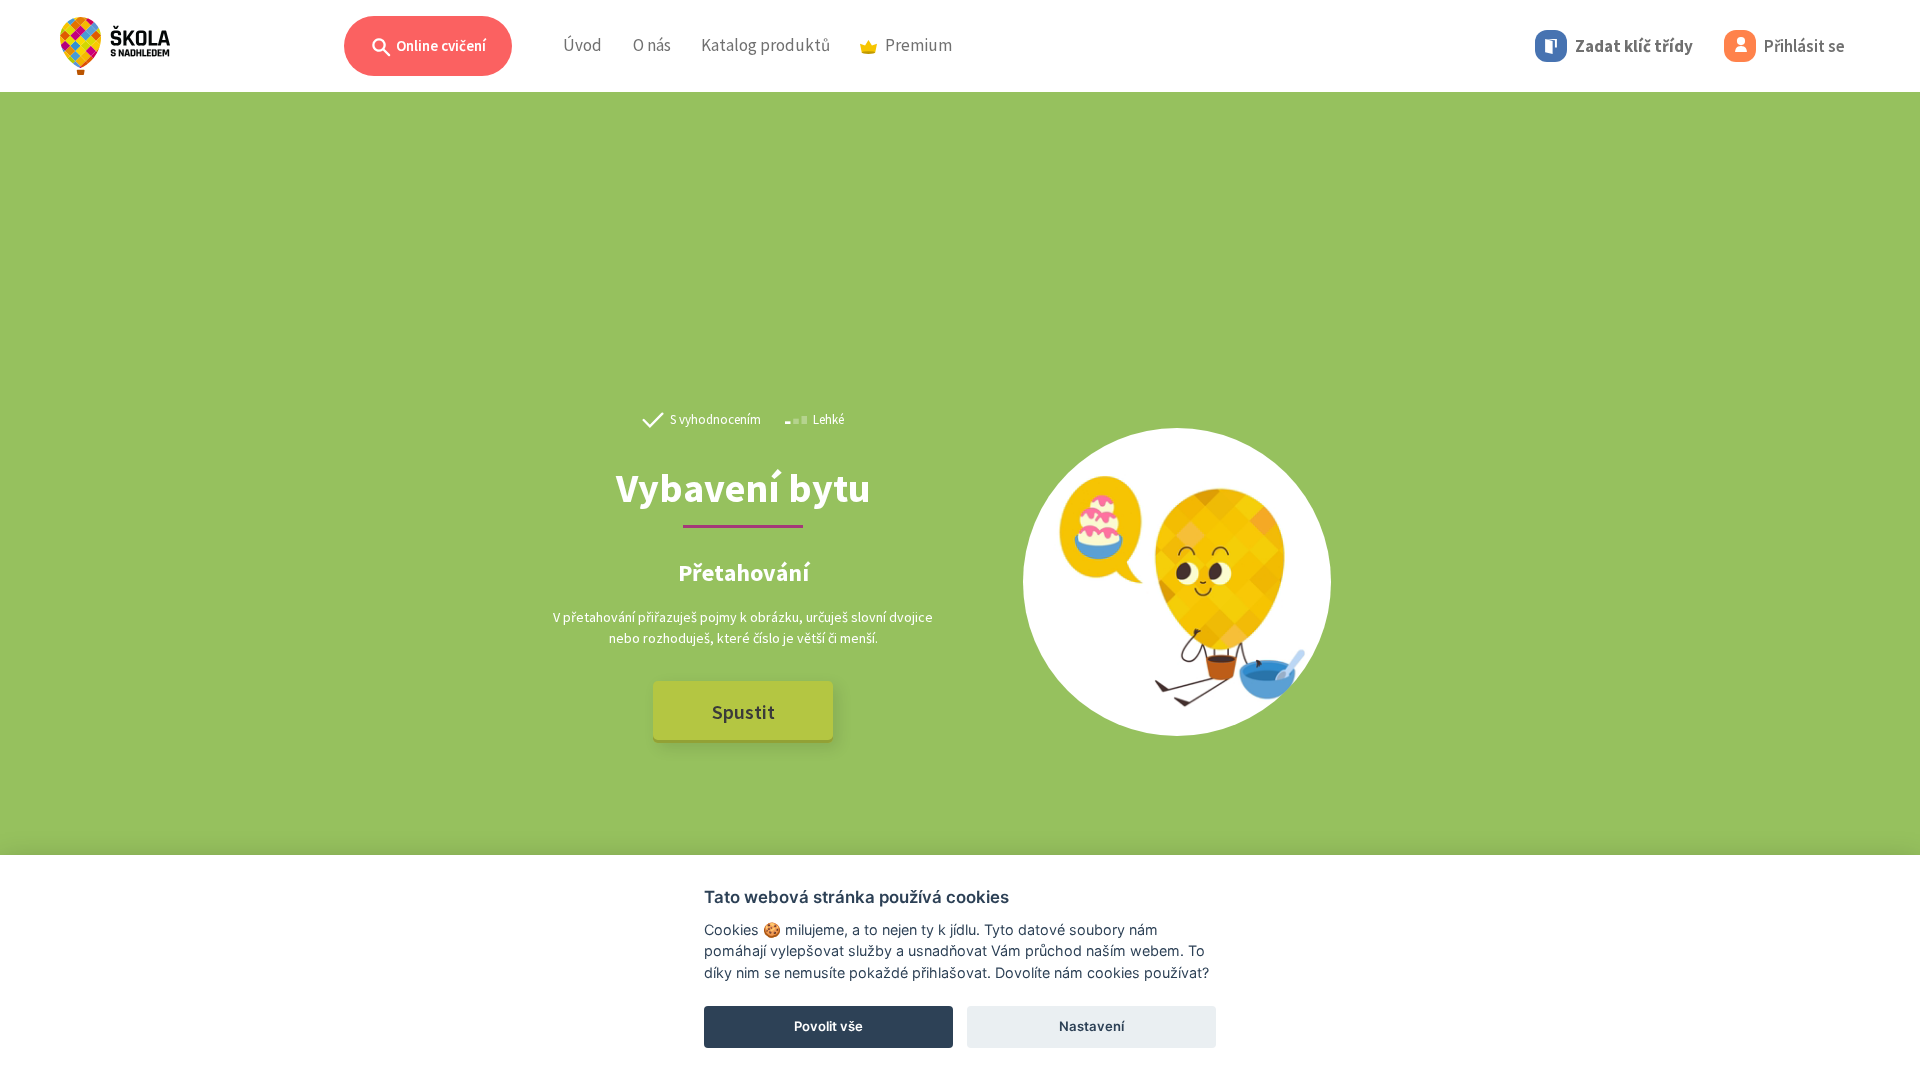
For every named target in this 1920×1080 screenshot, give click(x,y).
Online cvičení (439, 45)
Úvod (582, 45)
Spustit (743, 711)
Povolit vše (828, 1026)
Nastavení (1091, 1026)
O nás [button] (652, 45)
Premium (918, 45)
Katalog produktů (765, 45)
